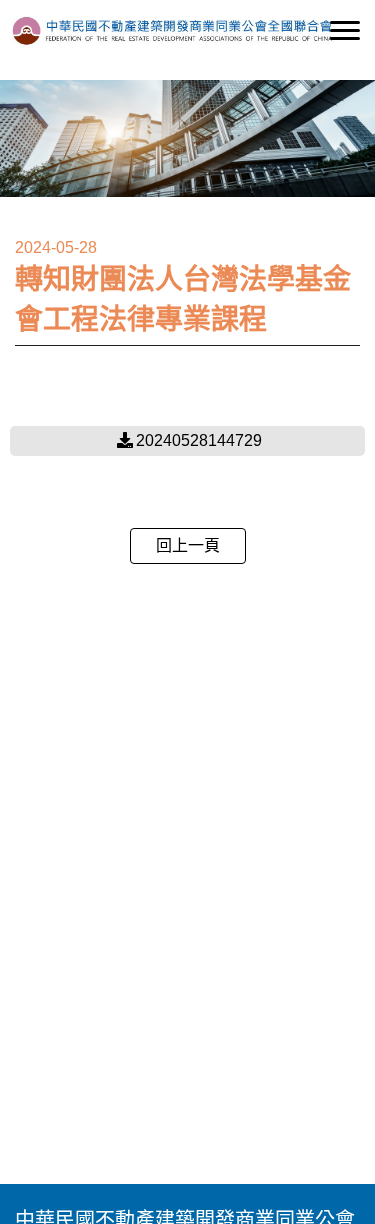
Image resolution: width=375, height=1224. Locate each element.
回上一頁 (188, 545)
